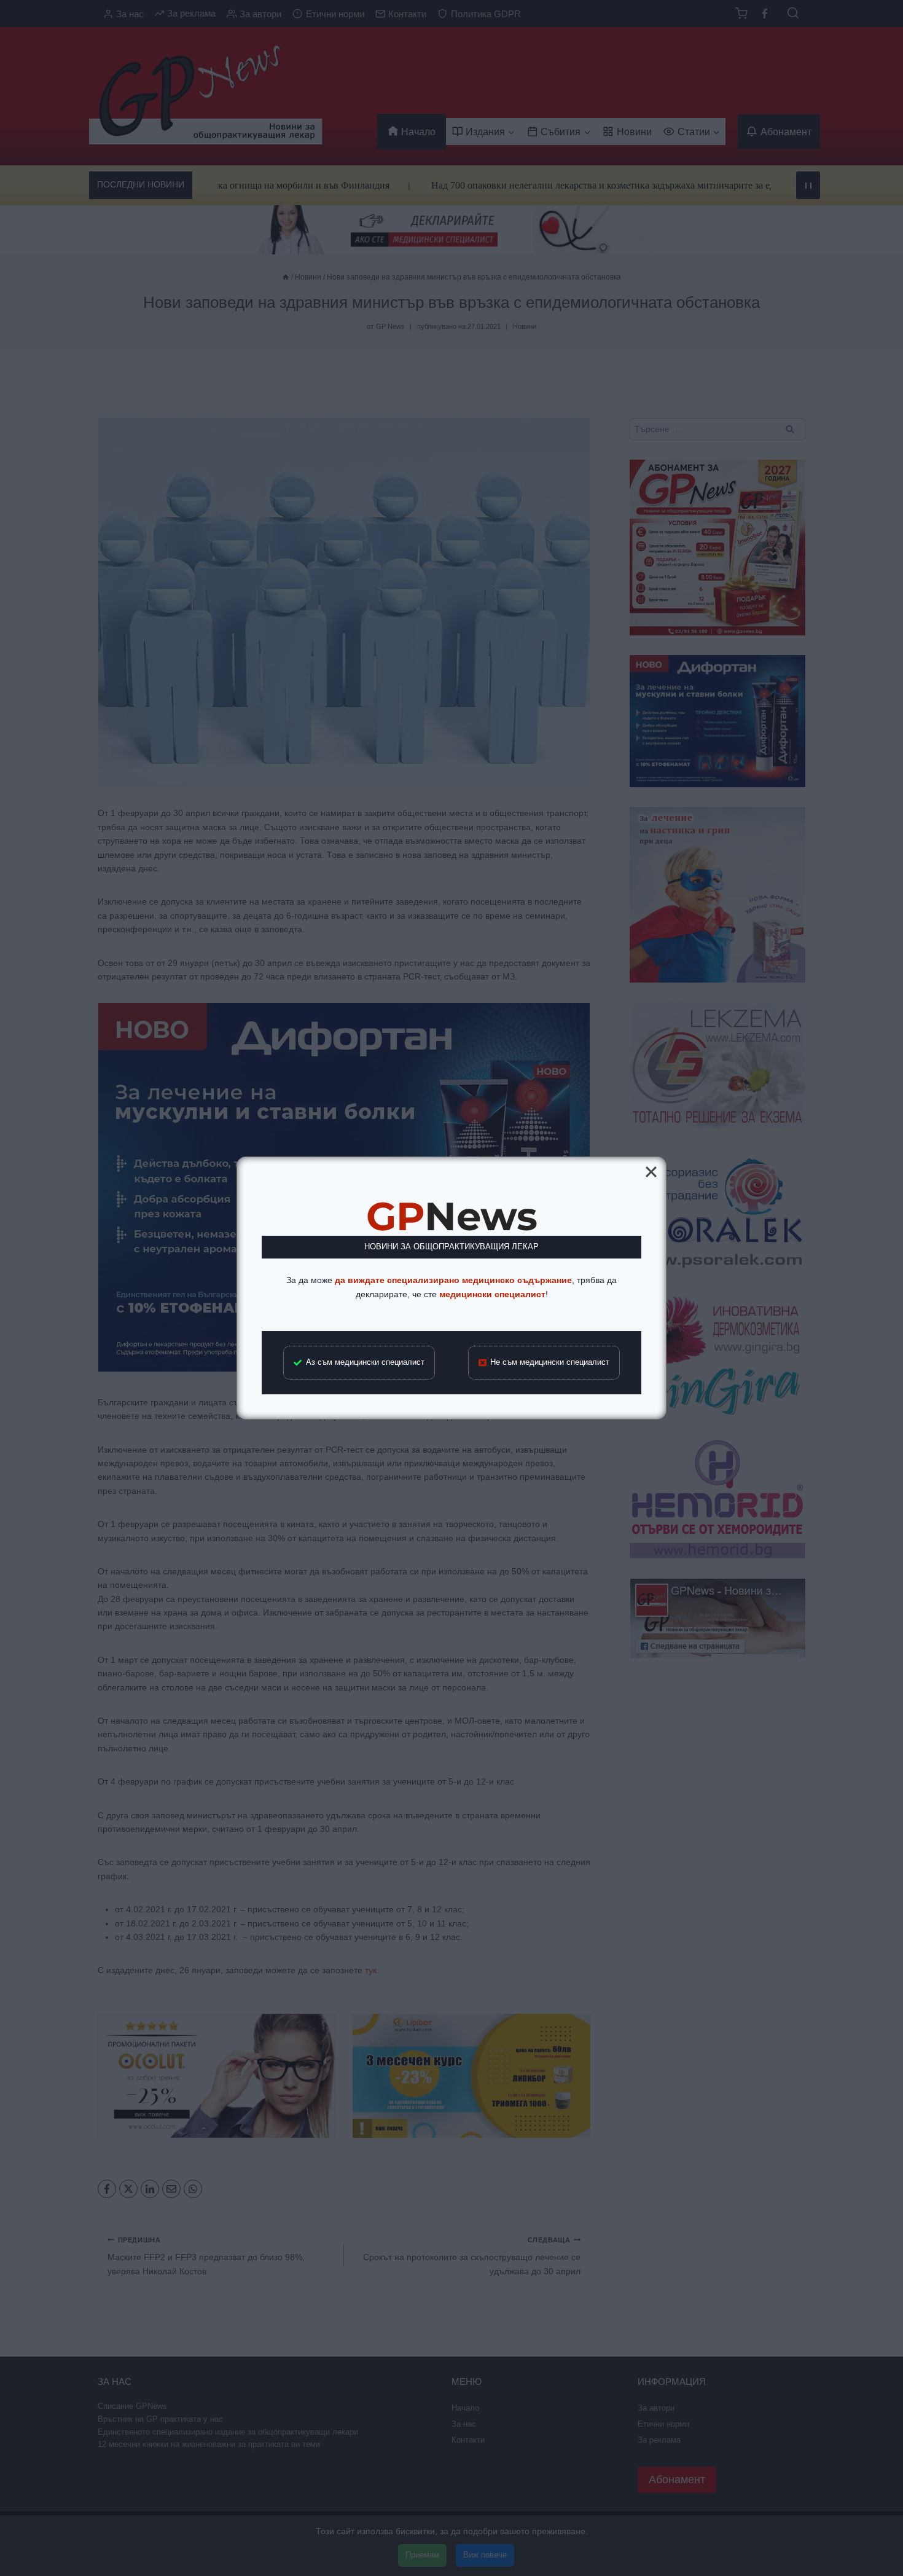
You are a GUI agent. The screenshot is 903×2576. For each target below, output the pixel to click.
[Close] (651, 1172)
